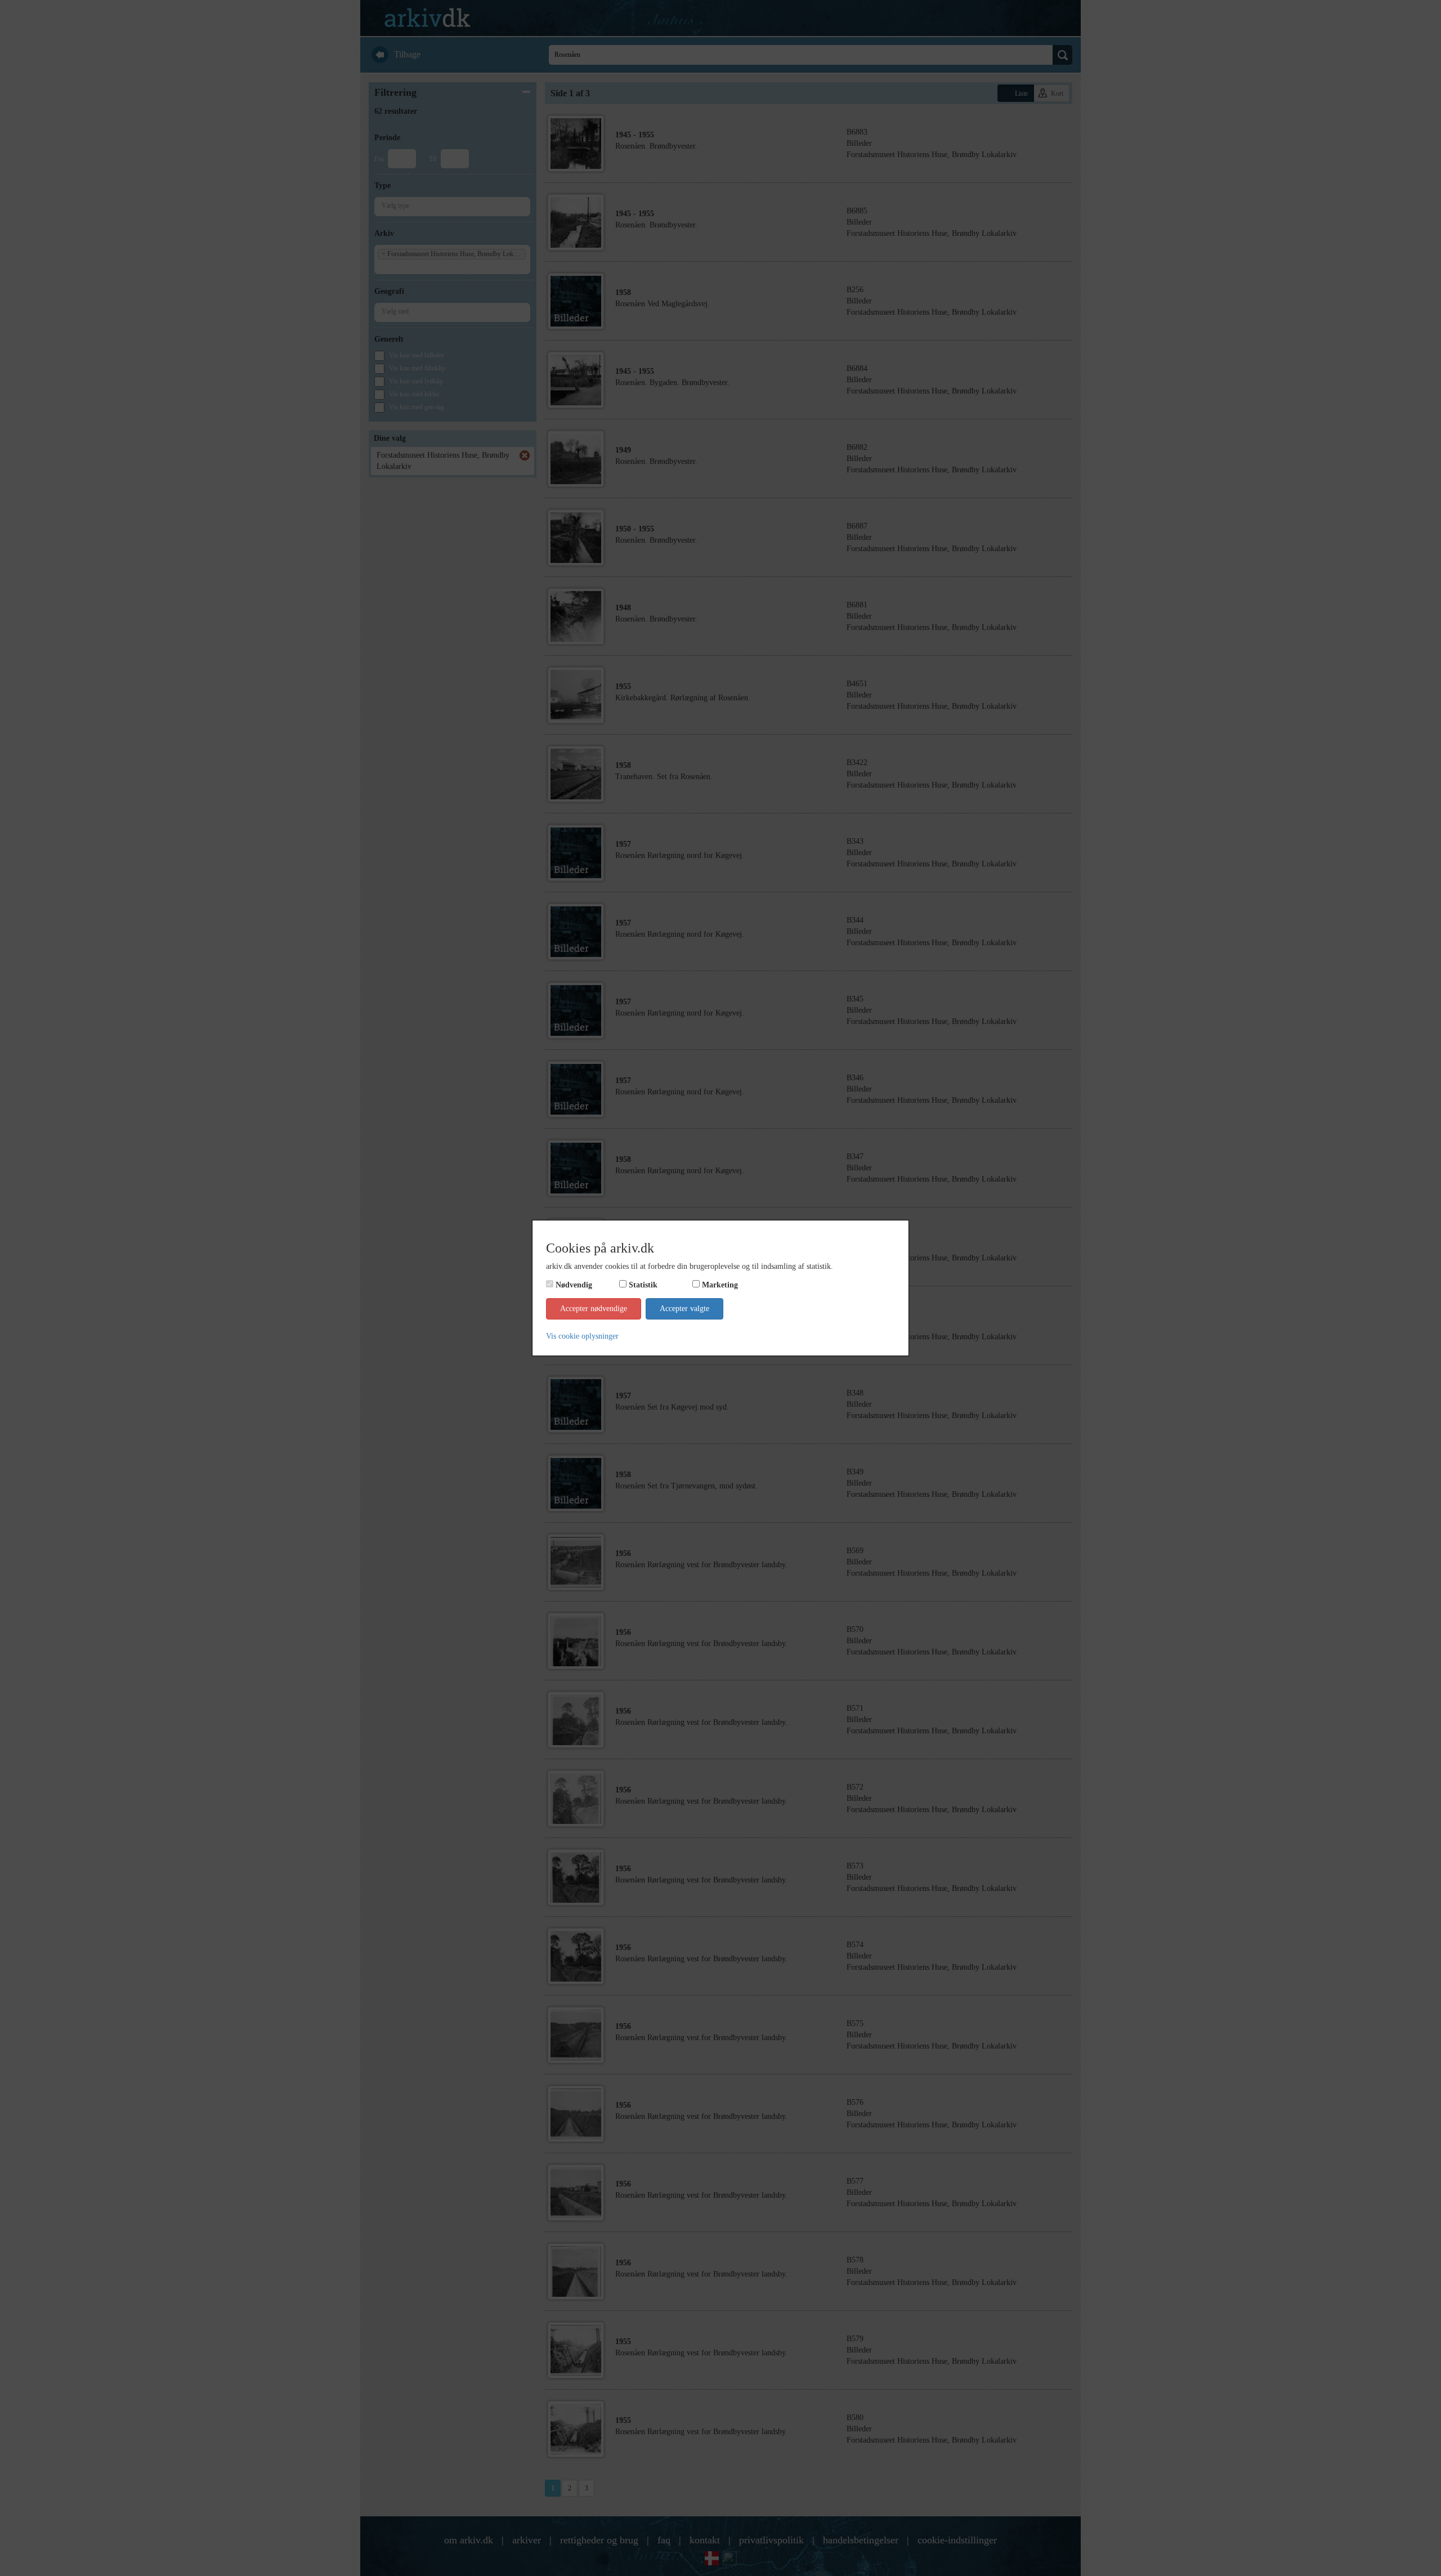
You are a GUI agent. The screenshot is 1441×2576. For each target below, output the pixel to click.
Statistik (643, 1285)
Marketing (720, 1285)
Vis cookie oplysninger (582, 1336)
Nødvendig (574, 1285)
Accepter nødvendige (594, 1309)
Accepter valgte (684, 1309)
